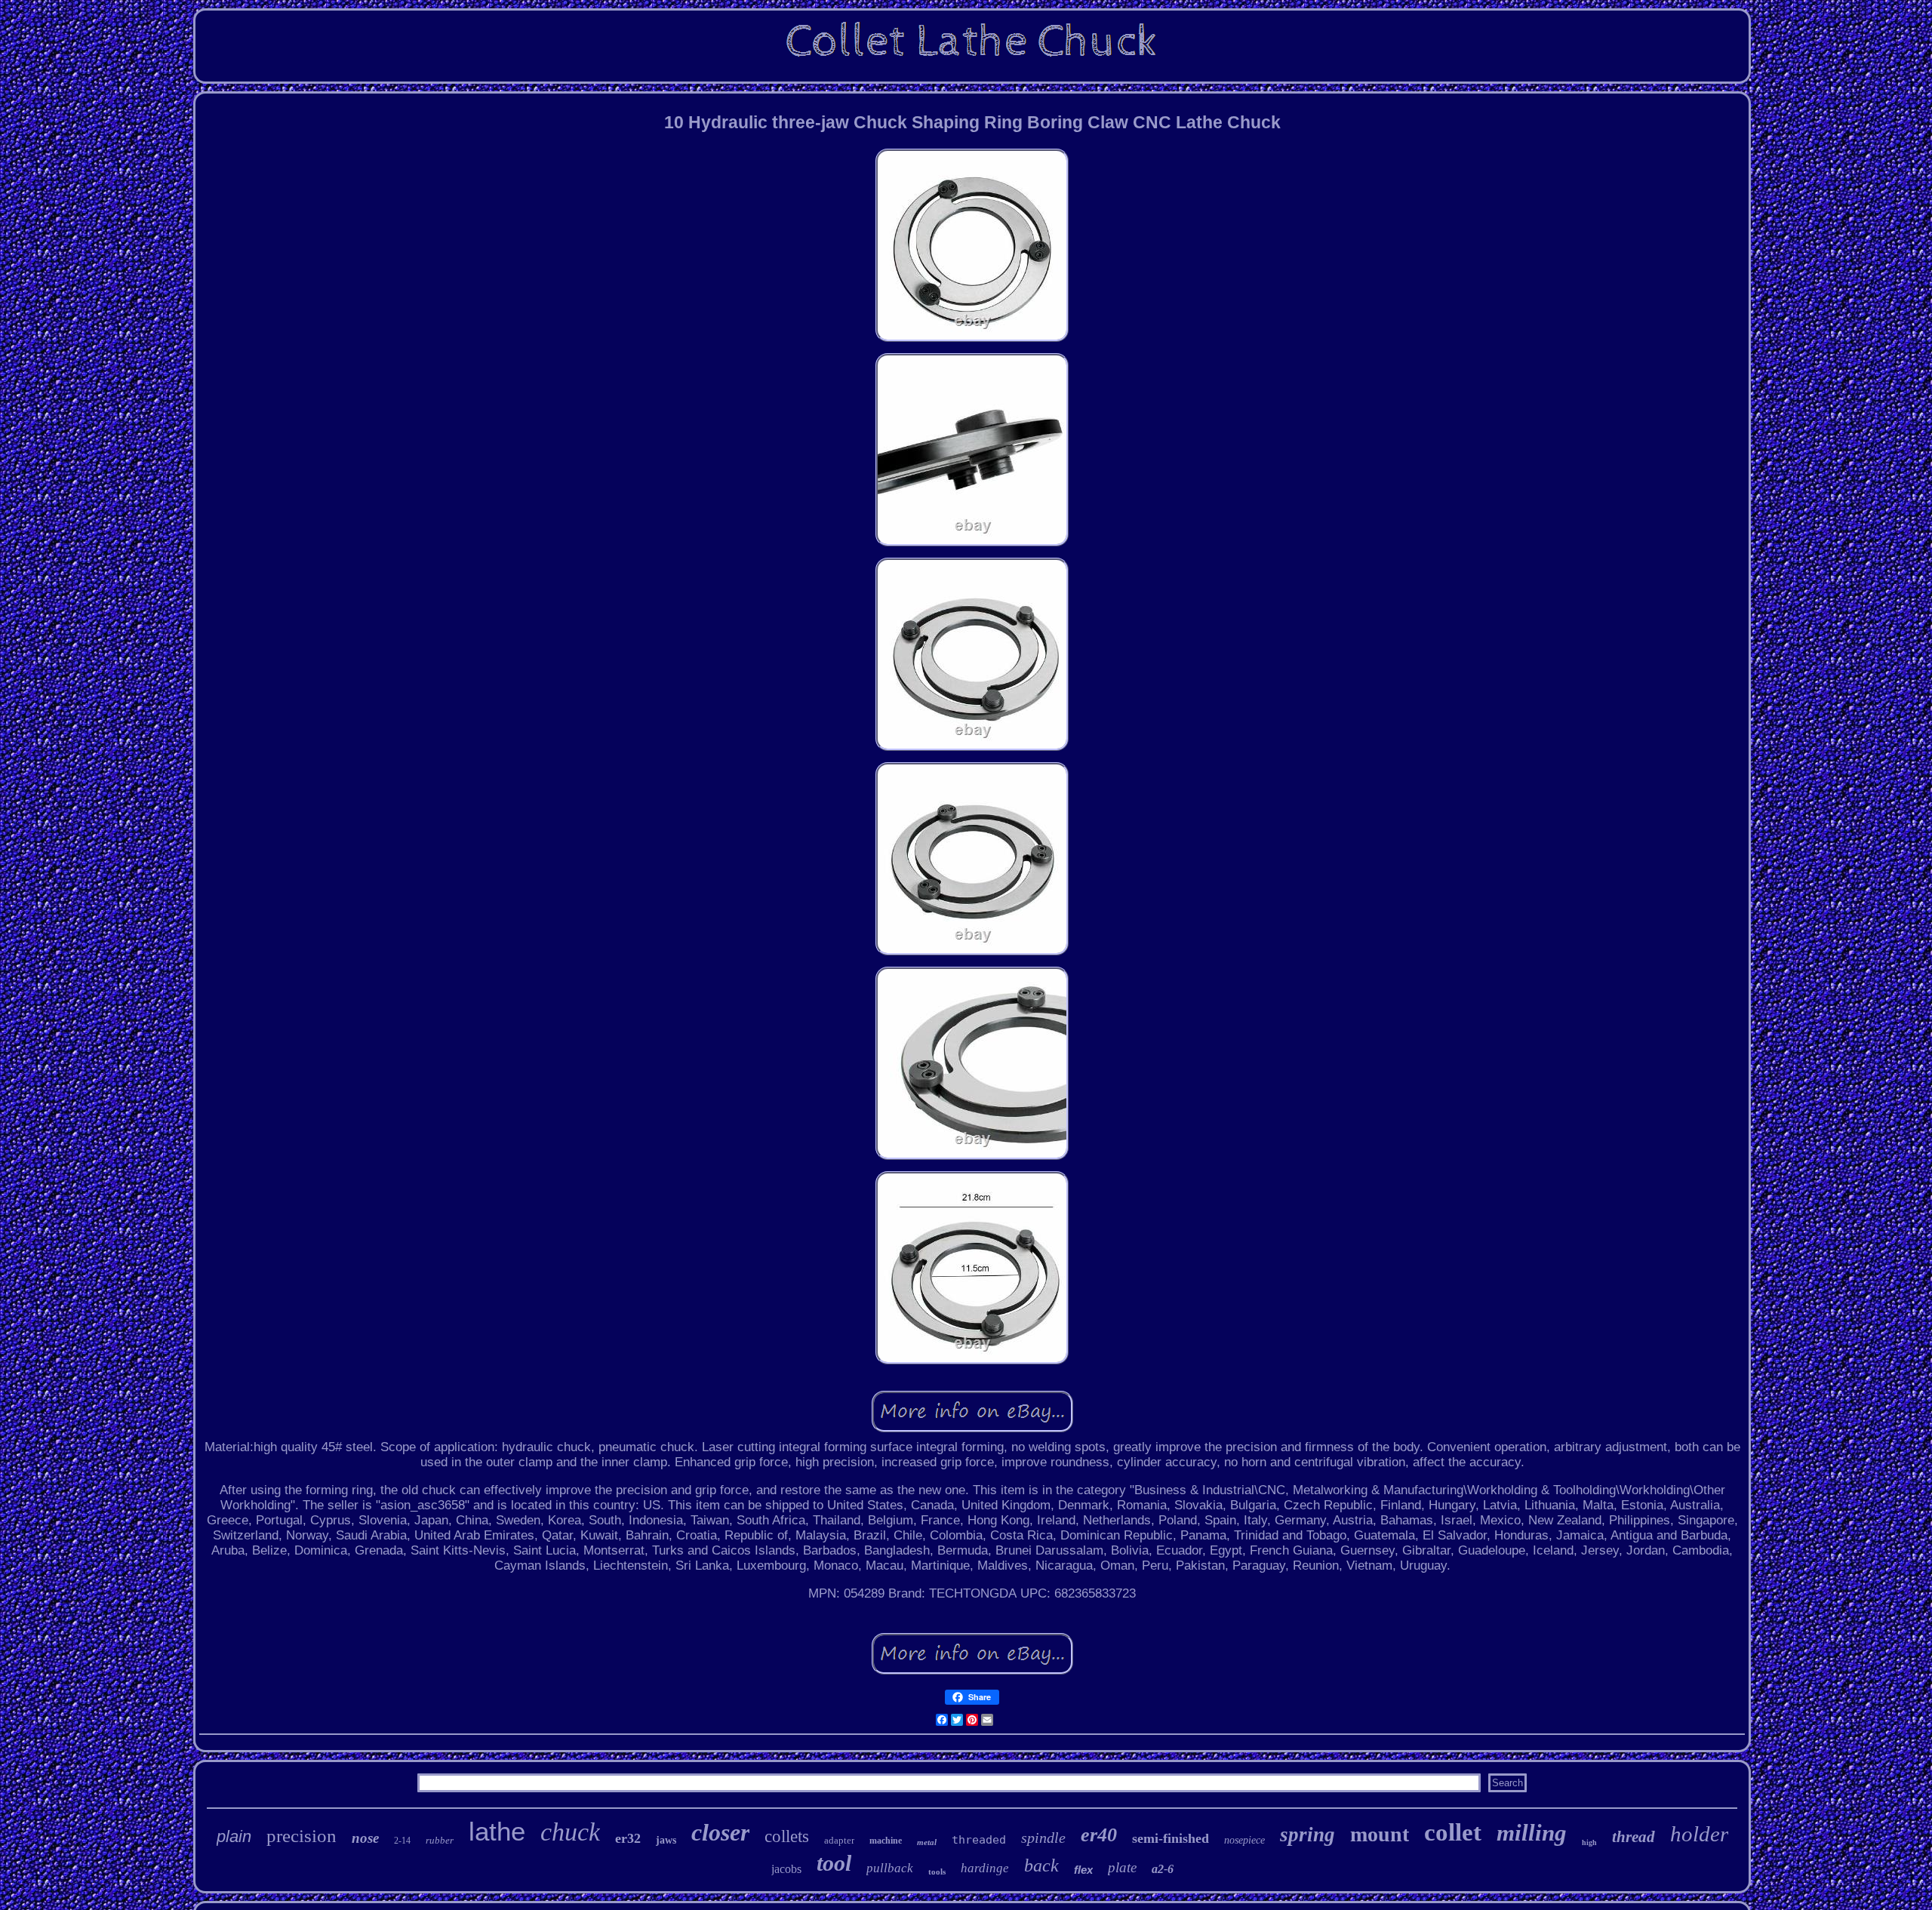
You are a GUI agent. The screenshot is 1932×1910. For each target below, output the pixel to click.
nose (365, 1838)
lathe (497, 1831)
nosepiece (1244, 1840)
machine (886, 1841)
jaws (666, 1840)
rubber (440, 1840)
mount (1380, 1834)
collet (1453, 1832)
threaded (979, 1840)
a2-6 (1163, 1869)
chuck (570, 1832)
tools (937, 1872)
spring (1307, 1835)
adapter (839, 1840)
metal (927, 1842)
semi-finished (1171, 1838)
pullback (890, 1868)
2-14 (402, 1841)
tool (834, 1863)
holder (1699, 1834)
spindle (1043, 1838)
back (1041, 1865)
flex (1083, 1870)
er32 (628, 1838)
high (1589, 1842)
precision (301, 1836)
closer (720, 1832)
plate (1122, 1867)
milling (1532, 1833)
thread (1634, 1837)
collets (787, 1836)
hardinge (985, 1868)
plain (234, 1836)
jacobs (786, 1869)
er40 (1099, 1835)
